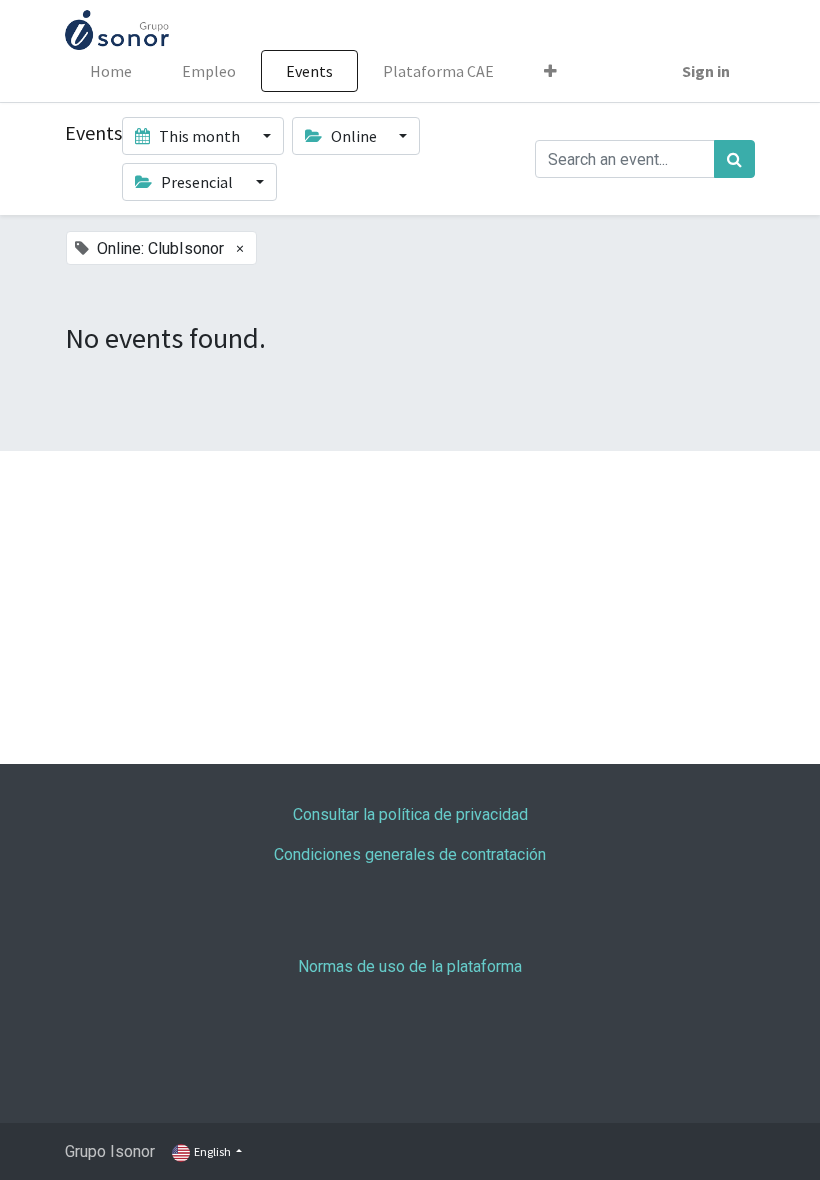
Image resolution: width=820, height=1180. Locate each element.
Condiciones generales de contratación (410, 854)
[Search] (734, 159)
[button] (550, 71)
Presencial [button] (197, 182)
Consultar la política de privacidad (410, 814)
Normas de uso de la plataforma (410, 966)
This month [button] (199, 136)
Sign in (706, 71)
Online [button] (354, 136)
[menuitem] (111, 71)
